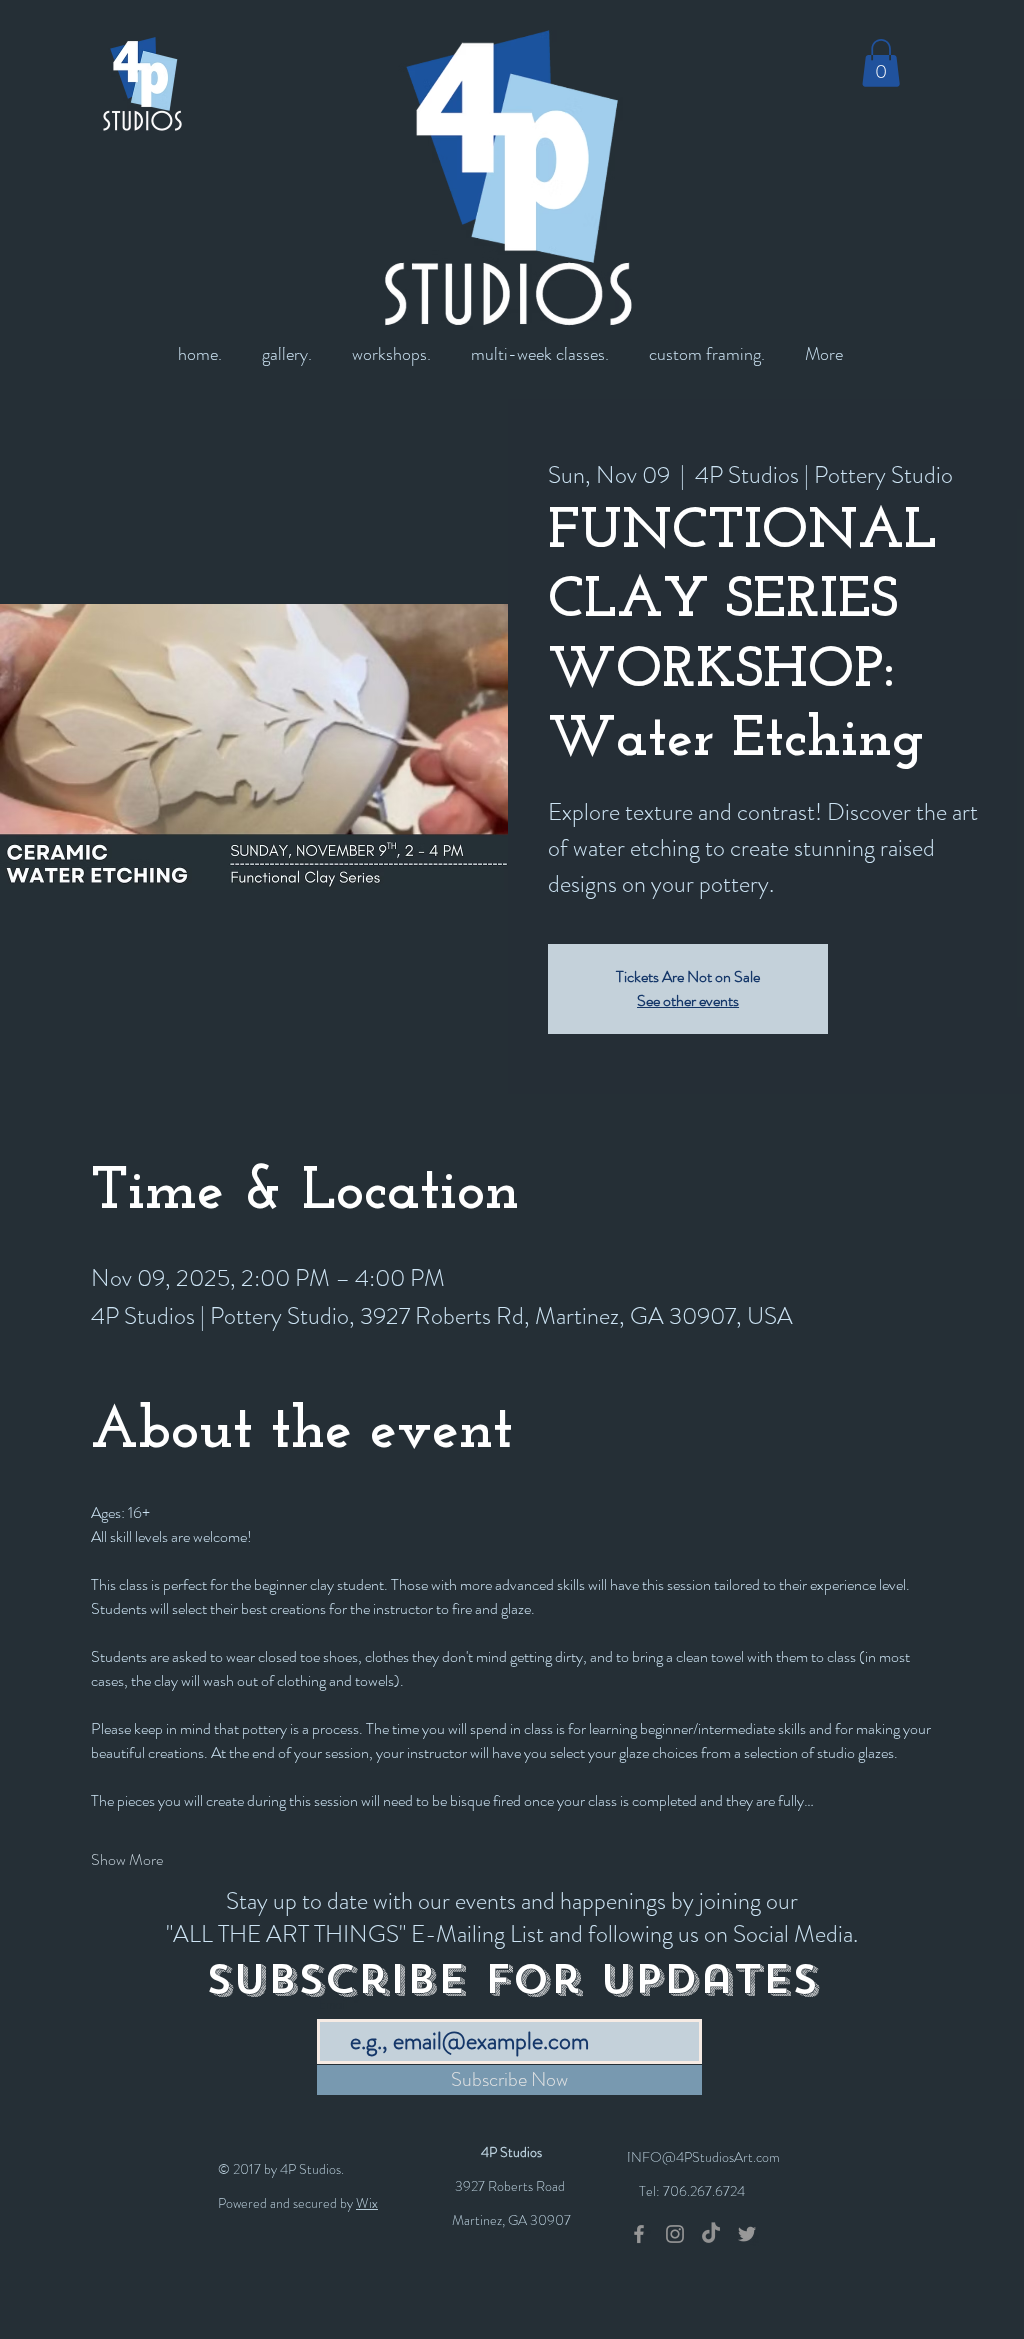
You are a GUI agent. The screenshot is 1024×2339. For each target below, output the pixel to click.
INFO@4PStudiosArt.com (703, 2157)
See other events (688, 1000)
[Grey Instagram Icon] (675, 2234)
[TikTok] (711, 2234)
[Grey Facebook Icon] (639, 2234)
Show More (127, 1860)
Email (333, 2004)
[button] (881, 63)
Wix (367, 2203)
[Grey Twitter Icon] (747, 2234)
